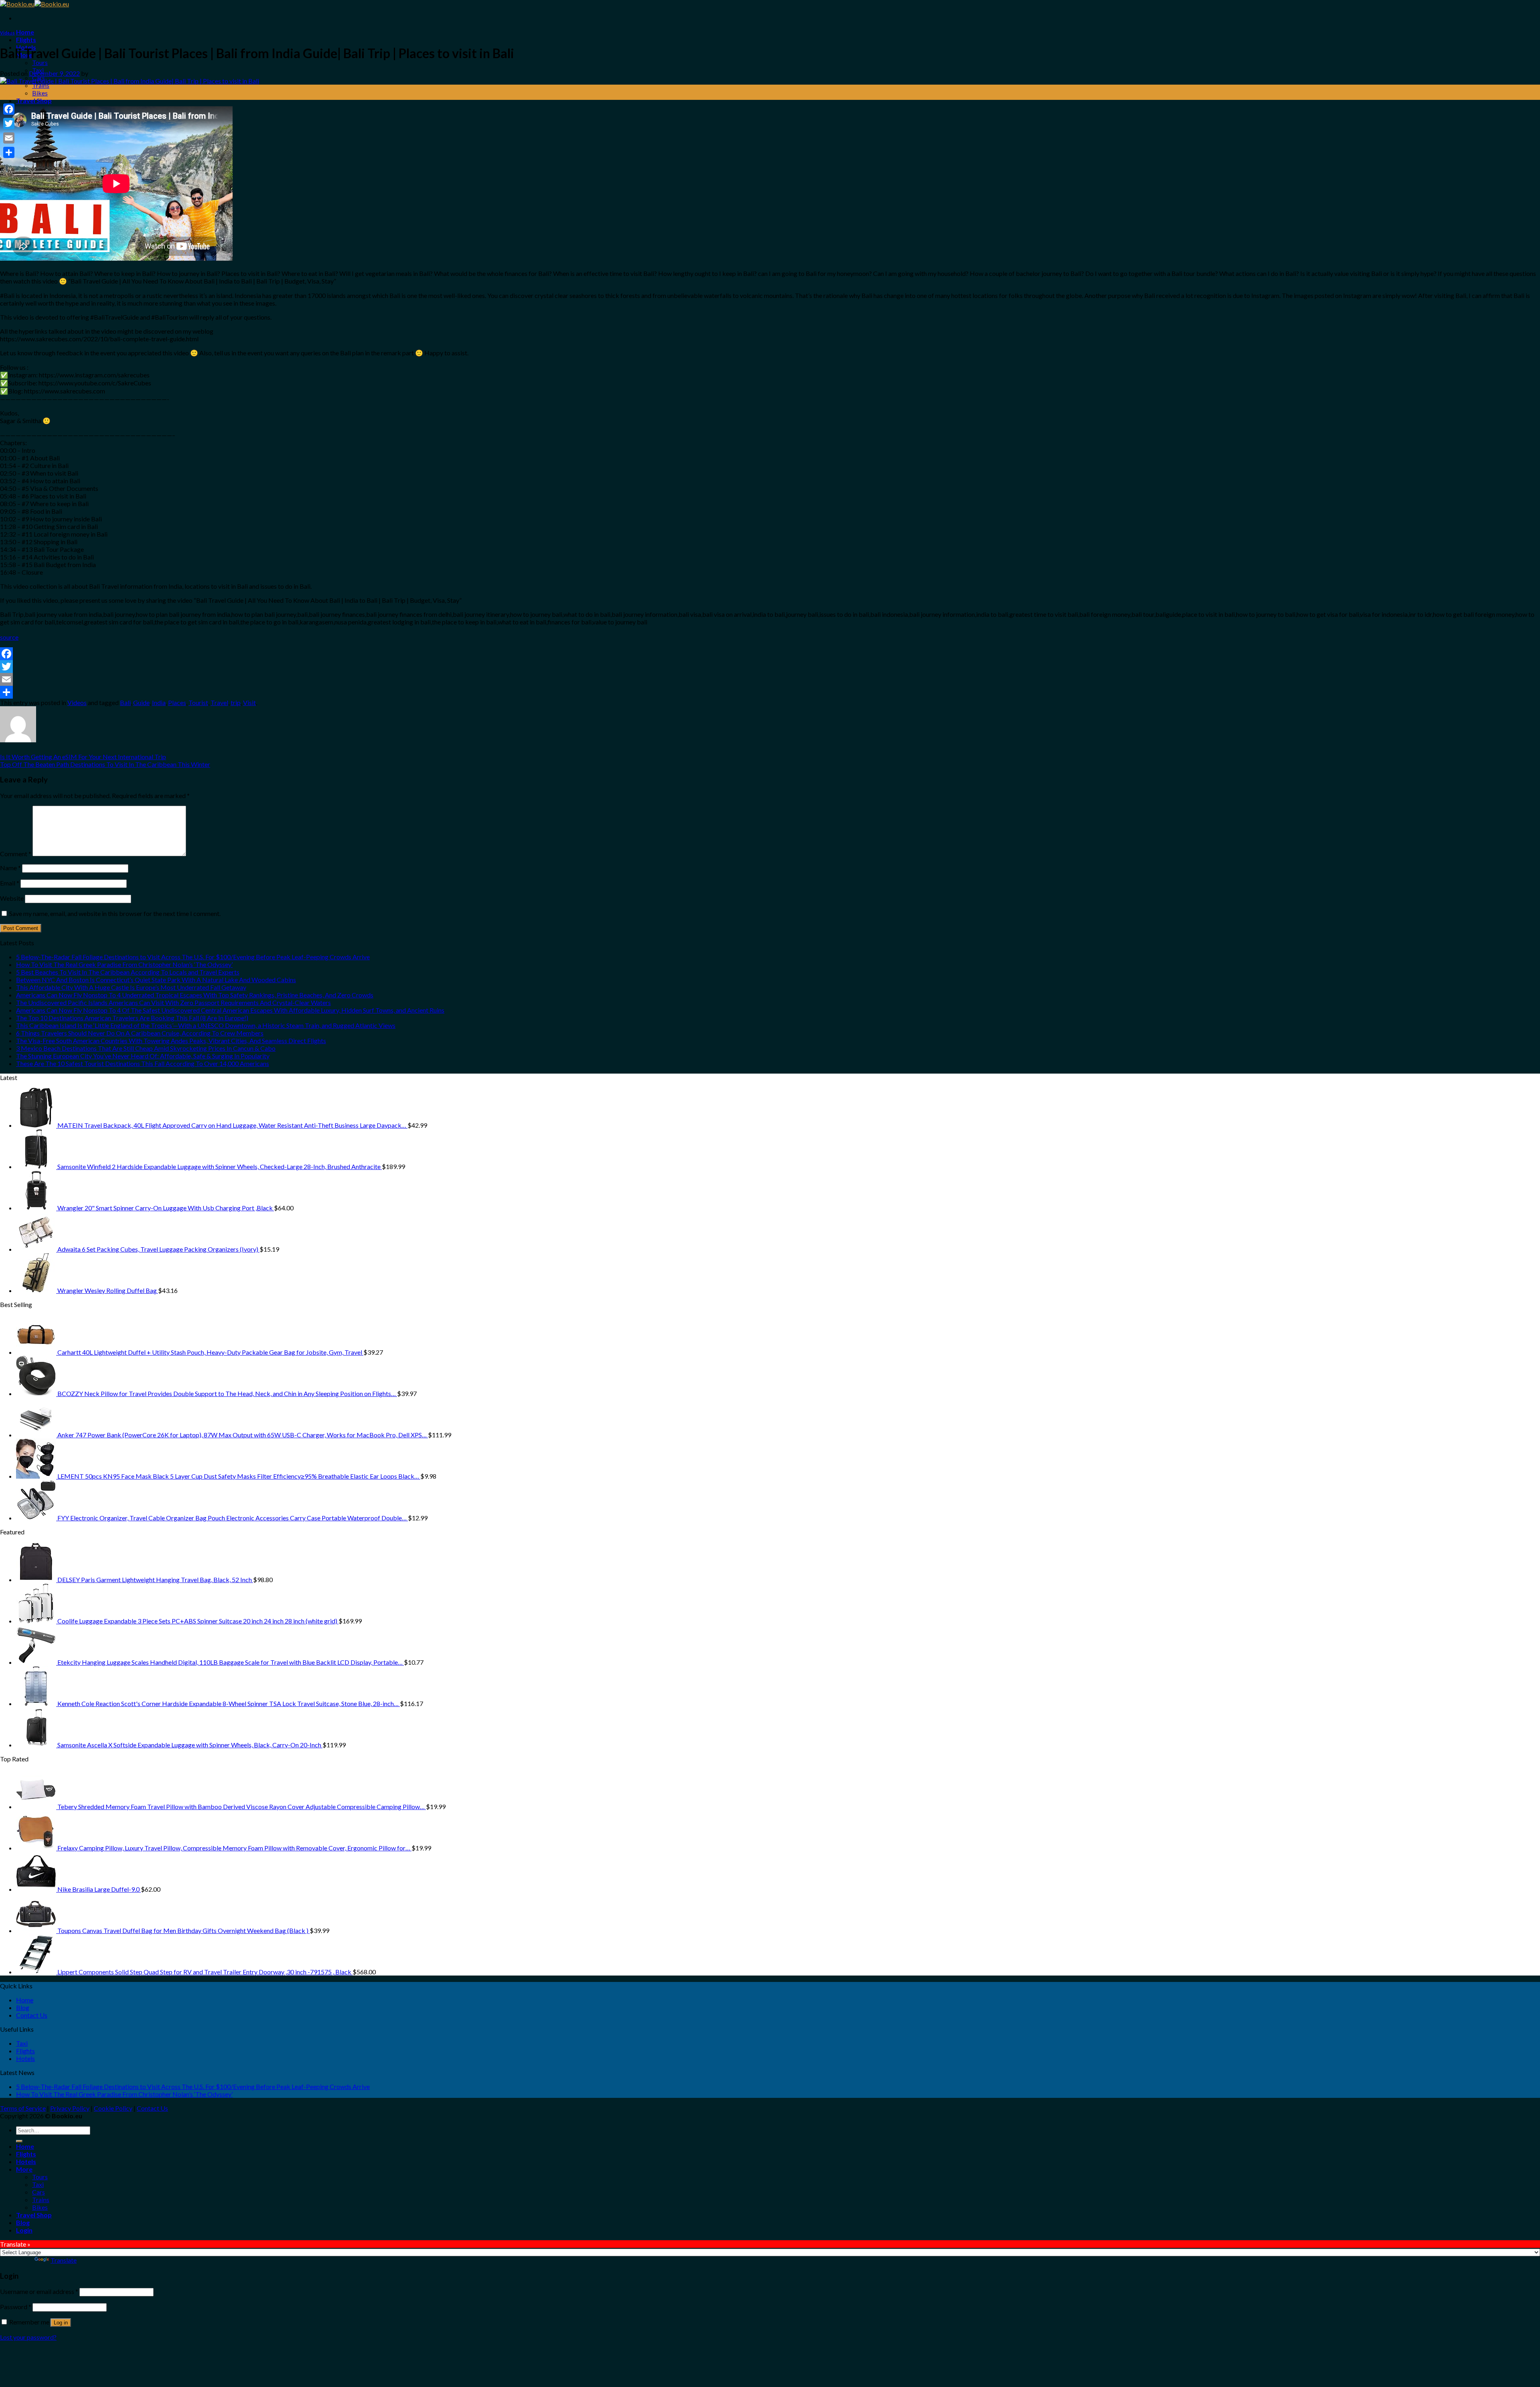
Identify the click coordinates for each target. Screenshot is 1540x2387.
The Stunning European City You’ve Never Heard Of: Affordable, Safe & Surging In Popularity (143, 1056)
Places (177, 702)
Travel (219, 702)
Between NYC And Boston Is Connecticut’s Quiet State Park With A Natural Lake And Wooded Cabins (156, 980)
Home (25, 32)
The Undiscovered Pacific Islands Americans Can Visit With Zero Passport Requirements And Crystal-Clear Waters (173, 1002)
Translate (64, 2260)
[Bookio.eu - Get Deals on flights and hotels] (34, 4)
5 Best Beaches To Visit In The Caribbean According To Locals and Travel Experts (128, 972)
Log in (61, 2323)
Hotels (25, 2058)
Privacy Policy (70, 2108)
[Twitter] (770, 667)
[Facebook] (770, 654)
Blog (23, 2007)
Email (10, 883)
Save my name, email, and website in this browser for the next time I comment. (115, 913)
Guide (141, 702)
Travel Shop (34, 100)
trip (236, 702)
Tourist (198, 702)
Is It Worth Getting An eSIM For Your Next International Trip (83, 757)
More (24, 2169)
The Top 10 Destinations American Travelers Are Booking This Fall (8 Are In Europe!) (132, 1018)
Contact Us (32, 2015)
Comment (16, 854)
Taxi (22, 2043)
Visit (249, 702)
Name (10, 868)
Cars (38, 2192)
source (9, 637)
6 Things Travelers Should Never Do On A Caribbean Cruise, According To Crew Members (140, 1033)
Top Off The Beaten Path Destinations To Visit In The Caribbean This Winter (105, 764)
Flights (26, 40)
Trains (41, 85)
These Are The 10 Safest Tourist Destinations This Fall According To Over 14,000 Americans (143, 1063)
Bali (125, 702)
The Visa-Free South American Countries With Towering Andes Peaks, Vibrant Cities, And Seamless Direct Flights (171, 1041)
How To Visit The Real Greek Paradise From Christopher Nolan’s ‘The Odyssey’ (124, 964)
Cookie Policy (113, 2108)
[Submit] (19, 2141)
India (159, 702)
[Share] (770, 692)
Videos (7, 33)
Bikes (40, 93)
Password (16, 2307)
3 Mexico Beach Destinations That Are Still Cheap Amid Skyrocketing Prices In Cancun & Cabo (146, 1048)
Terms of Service (23, 2108)
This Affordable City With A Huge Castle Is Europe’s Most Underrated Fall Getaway (131, 987)
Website (12, 898)
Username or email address (39, 2291)
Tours (40, 62)
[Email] (770, 679)
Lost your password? (28, 2337)
